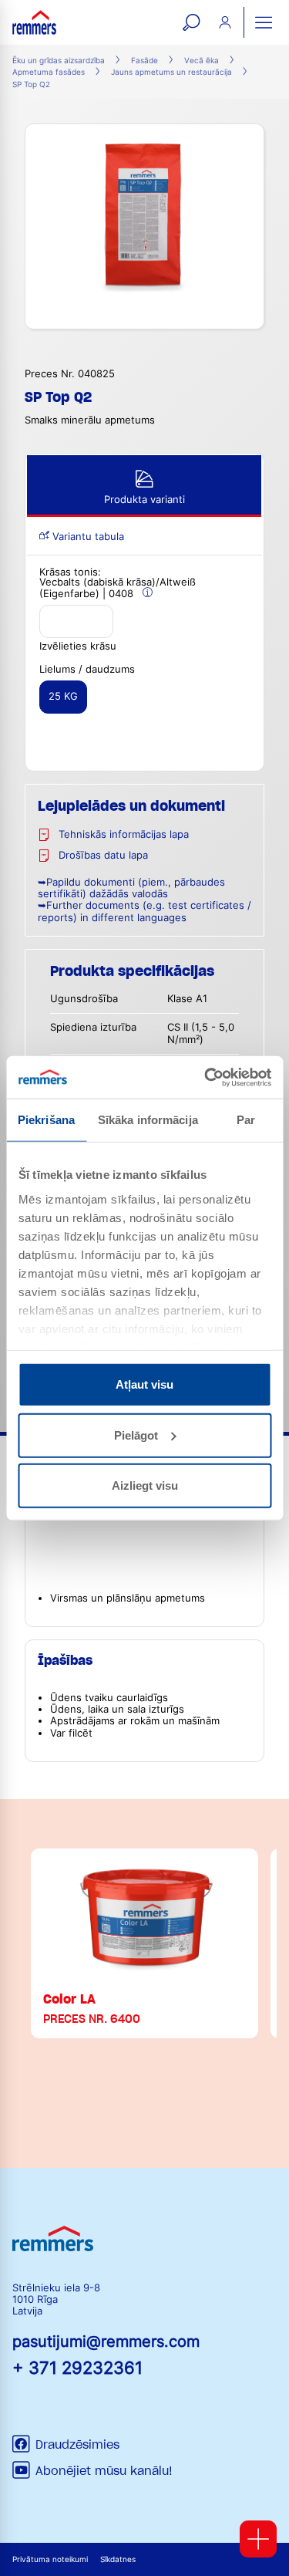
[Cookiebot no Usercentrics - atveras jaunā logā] (206, 1077)
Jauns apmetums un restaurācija (171, 72)
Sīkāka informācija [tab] (148, 1120)
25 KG (63, 696)
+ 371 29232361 (77, 2367)
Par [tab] (246, 1120)
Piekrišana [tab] (46, 1120)
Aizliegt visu (145, 1486)
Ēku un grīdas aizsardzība (59, 61)
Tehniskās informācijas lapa (124, 834)
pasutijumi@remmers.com (106, 2341)
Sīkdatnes (118, 2559)
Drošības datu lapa (103, 855)
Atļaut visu (144, 1384)
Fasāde (144, 61)
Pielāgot (136, 1435)
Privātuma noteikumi (50, 2559)
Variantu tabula (87, 537)
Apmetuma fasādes (49, 72)
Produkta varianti (144, 500)
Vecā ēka (202, 61)
